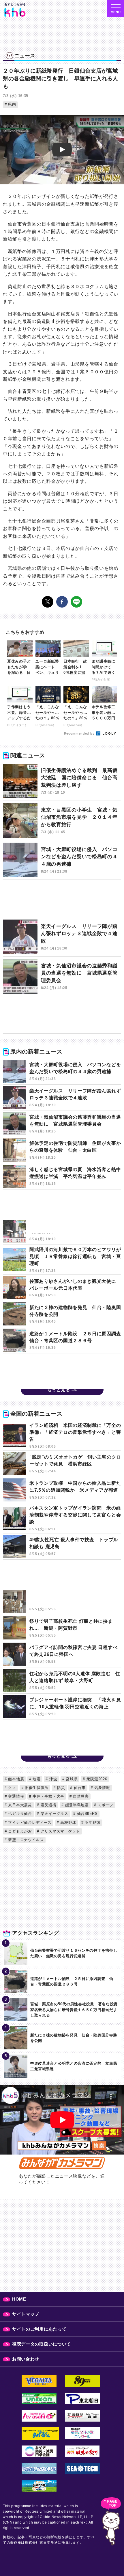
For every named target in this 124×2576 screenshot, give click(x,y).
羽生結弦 (92, 1823)
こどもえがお (19, 1831)
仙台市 (79, 1788)
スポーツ (105, 1805)
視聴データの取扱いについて (42, 2344)
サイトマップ (26, 2314)
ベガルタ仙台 (19, 1814)
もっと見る (59, 1390)
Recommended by (80, 733)
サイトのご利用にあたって (39, 2329)
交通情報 (16, 1796)
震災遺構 (48, 1805)
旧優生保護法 (36, 1788)
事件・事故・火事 (48, 1796)
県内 (12, 104)
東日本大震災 (19, 1805)
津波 (52, 1779)
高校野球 (68, 1823)
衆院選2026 (96, 1779)
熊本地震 (16, 1779)
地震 (36, 1779)
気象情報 (102, 1788)
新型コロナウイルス (25, 1840)
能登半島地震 (76, 1805)
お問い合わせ (26, 2359)
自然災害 (80, 1796)
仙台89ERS (87, 1814)
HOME (19, 2299)
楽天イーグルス (54, 1814)
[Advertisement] (62, 901)
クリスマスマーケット (60, 1831)
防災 (61, 1788)
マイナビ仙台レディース (29, 1823)
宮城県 (71, 1779)
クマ (12, 1788)
